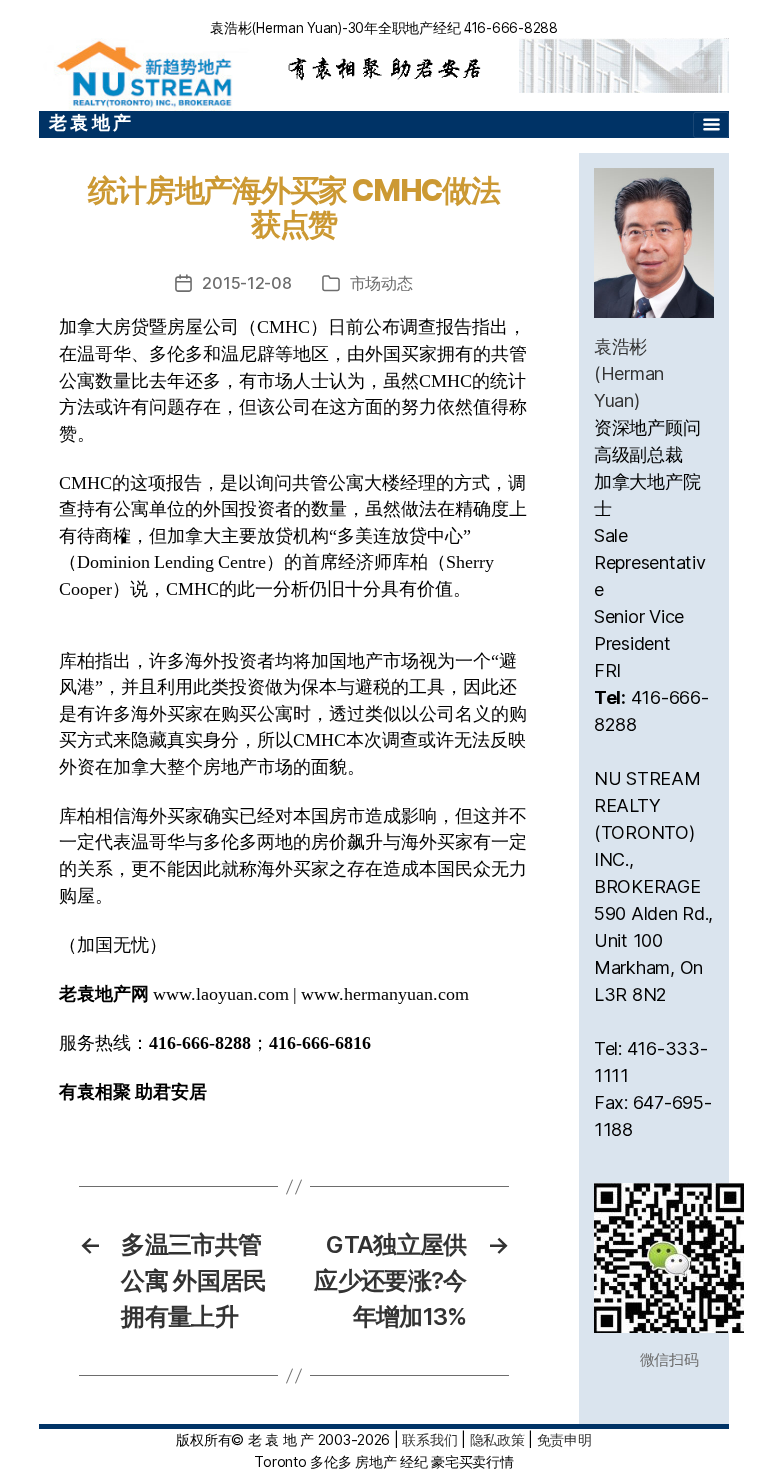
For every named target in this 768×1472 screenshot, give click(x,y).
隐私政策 (497, 1439)
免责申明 (564, 1439)
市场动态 (381, 283)
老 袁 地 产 (90, 122)
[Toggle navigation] (711, 125)
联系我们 (429, 1439)
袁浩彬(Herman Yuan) (629, 373)
